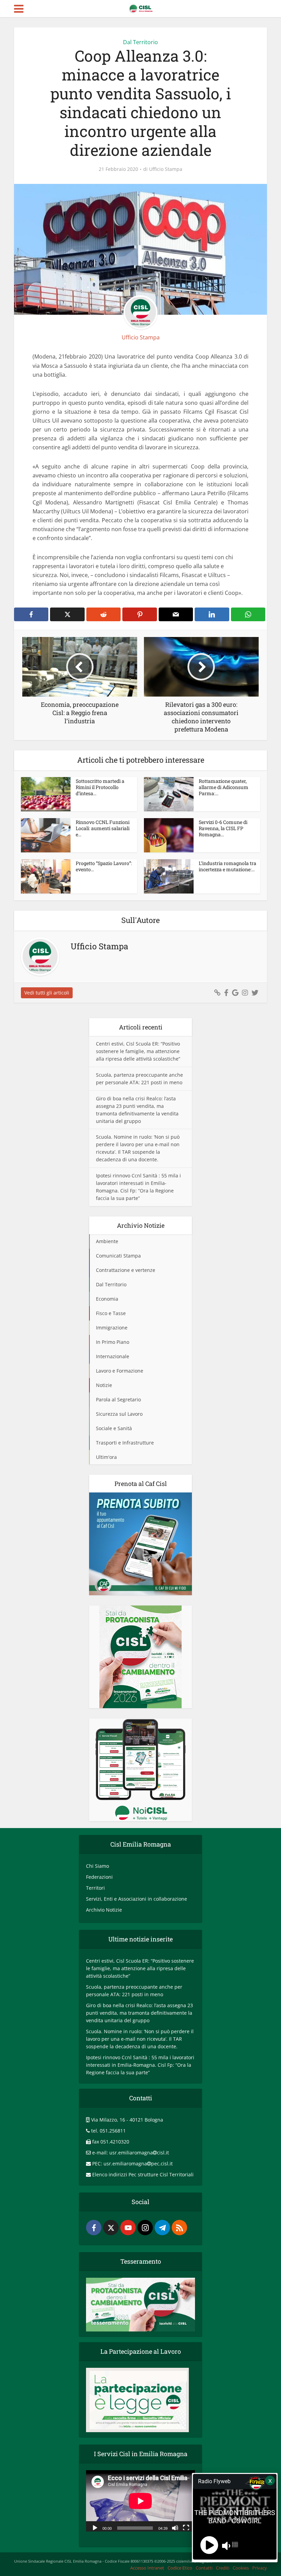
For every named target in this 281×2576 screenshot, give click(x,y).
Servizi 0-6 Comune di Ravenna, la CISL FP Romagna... (223, 828)
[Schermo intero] (186, 2527)
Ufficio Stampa (166, 169)
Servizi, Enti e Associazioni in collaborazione (137, 1899)
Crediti (223, 2568)
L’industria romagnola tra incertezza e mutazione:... (228, 866)
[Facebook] (94, 2228)
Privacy (260, 2568)
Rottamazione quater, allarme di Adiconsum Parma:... (224, 787)
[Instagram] (145, 2228)
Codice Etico (180, 2568)
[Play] (95, 2527)
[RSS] (179, 2228)
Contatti (204, 2568)
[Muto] (175, 2527)
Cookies (241, 2568)
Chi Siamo (97, 1866)
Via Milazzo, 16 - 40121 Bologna (127, 2120)
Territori (95, 1888)
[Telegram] (162, 2228)
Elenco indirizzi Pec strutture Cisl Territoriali (143, 2174)
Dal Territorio (140, 42)
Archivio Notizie (104, 1910)
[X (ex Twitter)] (111, 2228)
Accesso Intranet (147, 2568)
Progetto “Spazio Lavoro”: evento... (104, 866)
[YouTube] (128, 2228)
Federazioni (99, 1877)
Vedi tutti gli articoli (47, 993)
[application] (140, 2501)
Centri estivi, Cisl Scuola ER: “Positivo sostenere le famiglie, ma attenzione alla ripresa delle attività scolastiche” (138, 1051)
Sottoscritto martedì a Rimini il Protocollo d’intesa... (100, 787)
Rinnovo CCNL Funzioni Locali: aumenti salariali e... (103, 828)
